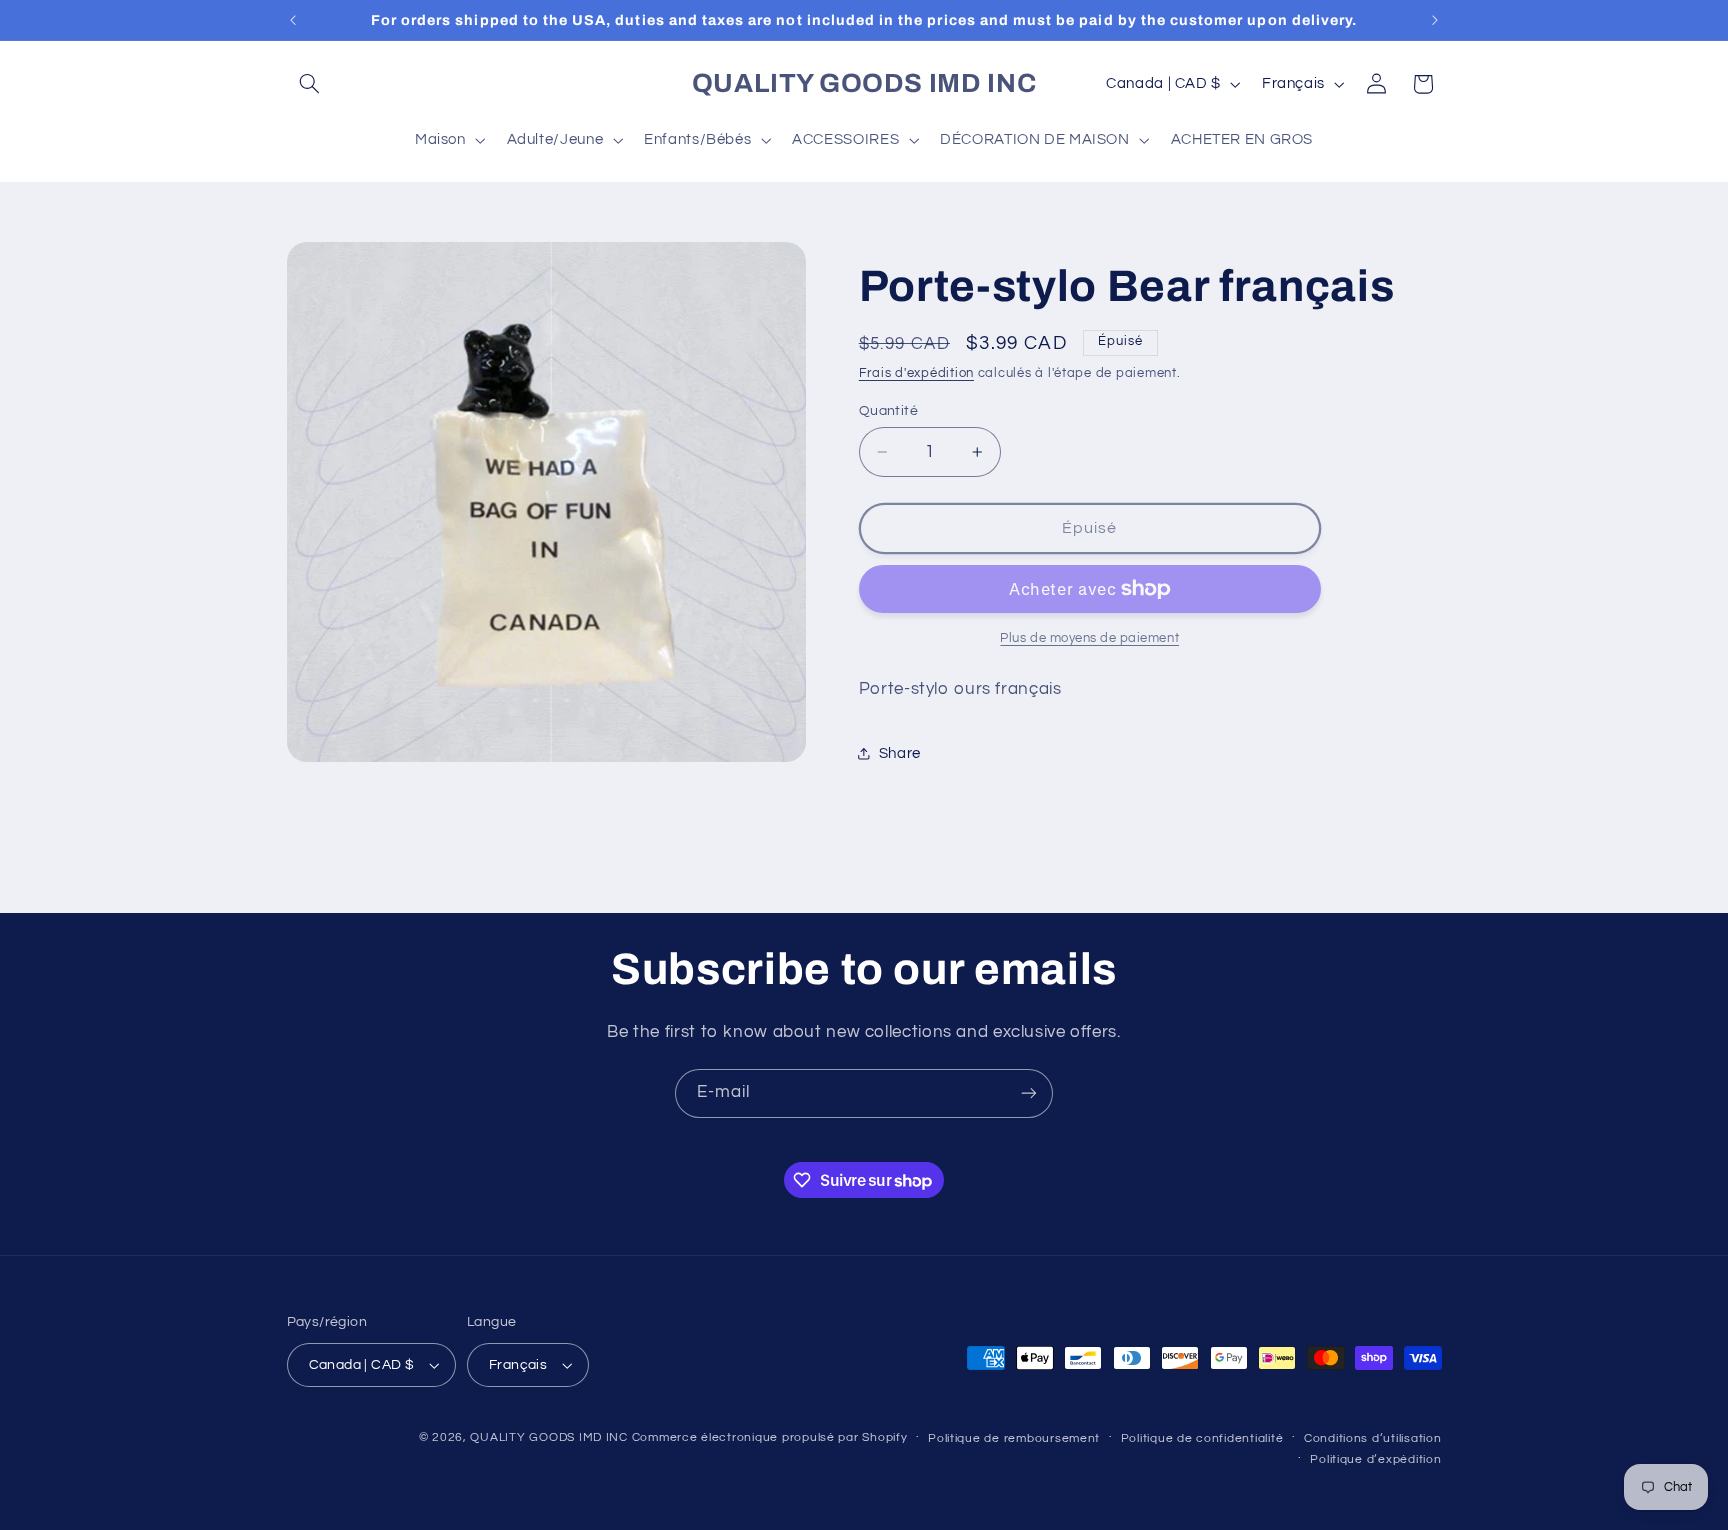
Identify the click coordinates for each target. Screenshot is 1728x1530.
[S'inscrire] (1029, 1093)
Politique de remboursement (1014, 1438)
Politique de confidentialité (1202, 1438)
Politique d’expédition (1375, 1459)
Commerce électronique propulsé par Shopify (770, 1437)
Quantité (888, 411)
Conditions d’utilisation (1373, 1438)
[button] (310, 84)
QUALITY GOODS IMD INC (548, 1437)
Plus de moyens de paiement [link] (1089, 638)
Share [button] (900, 753)
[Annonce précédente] (293, 20)
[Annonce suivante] (1435, 20)
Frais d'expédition (916, 373)
